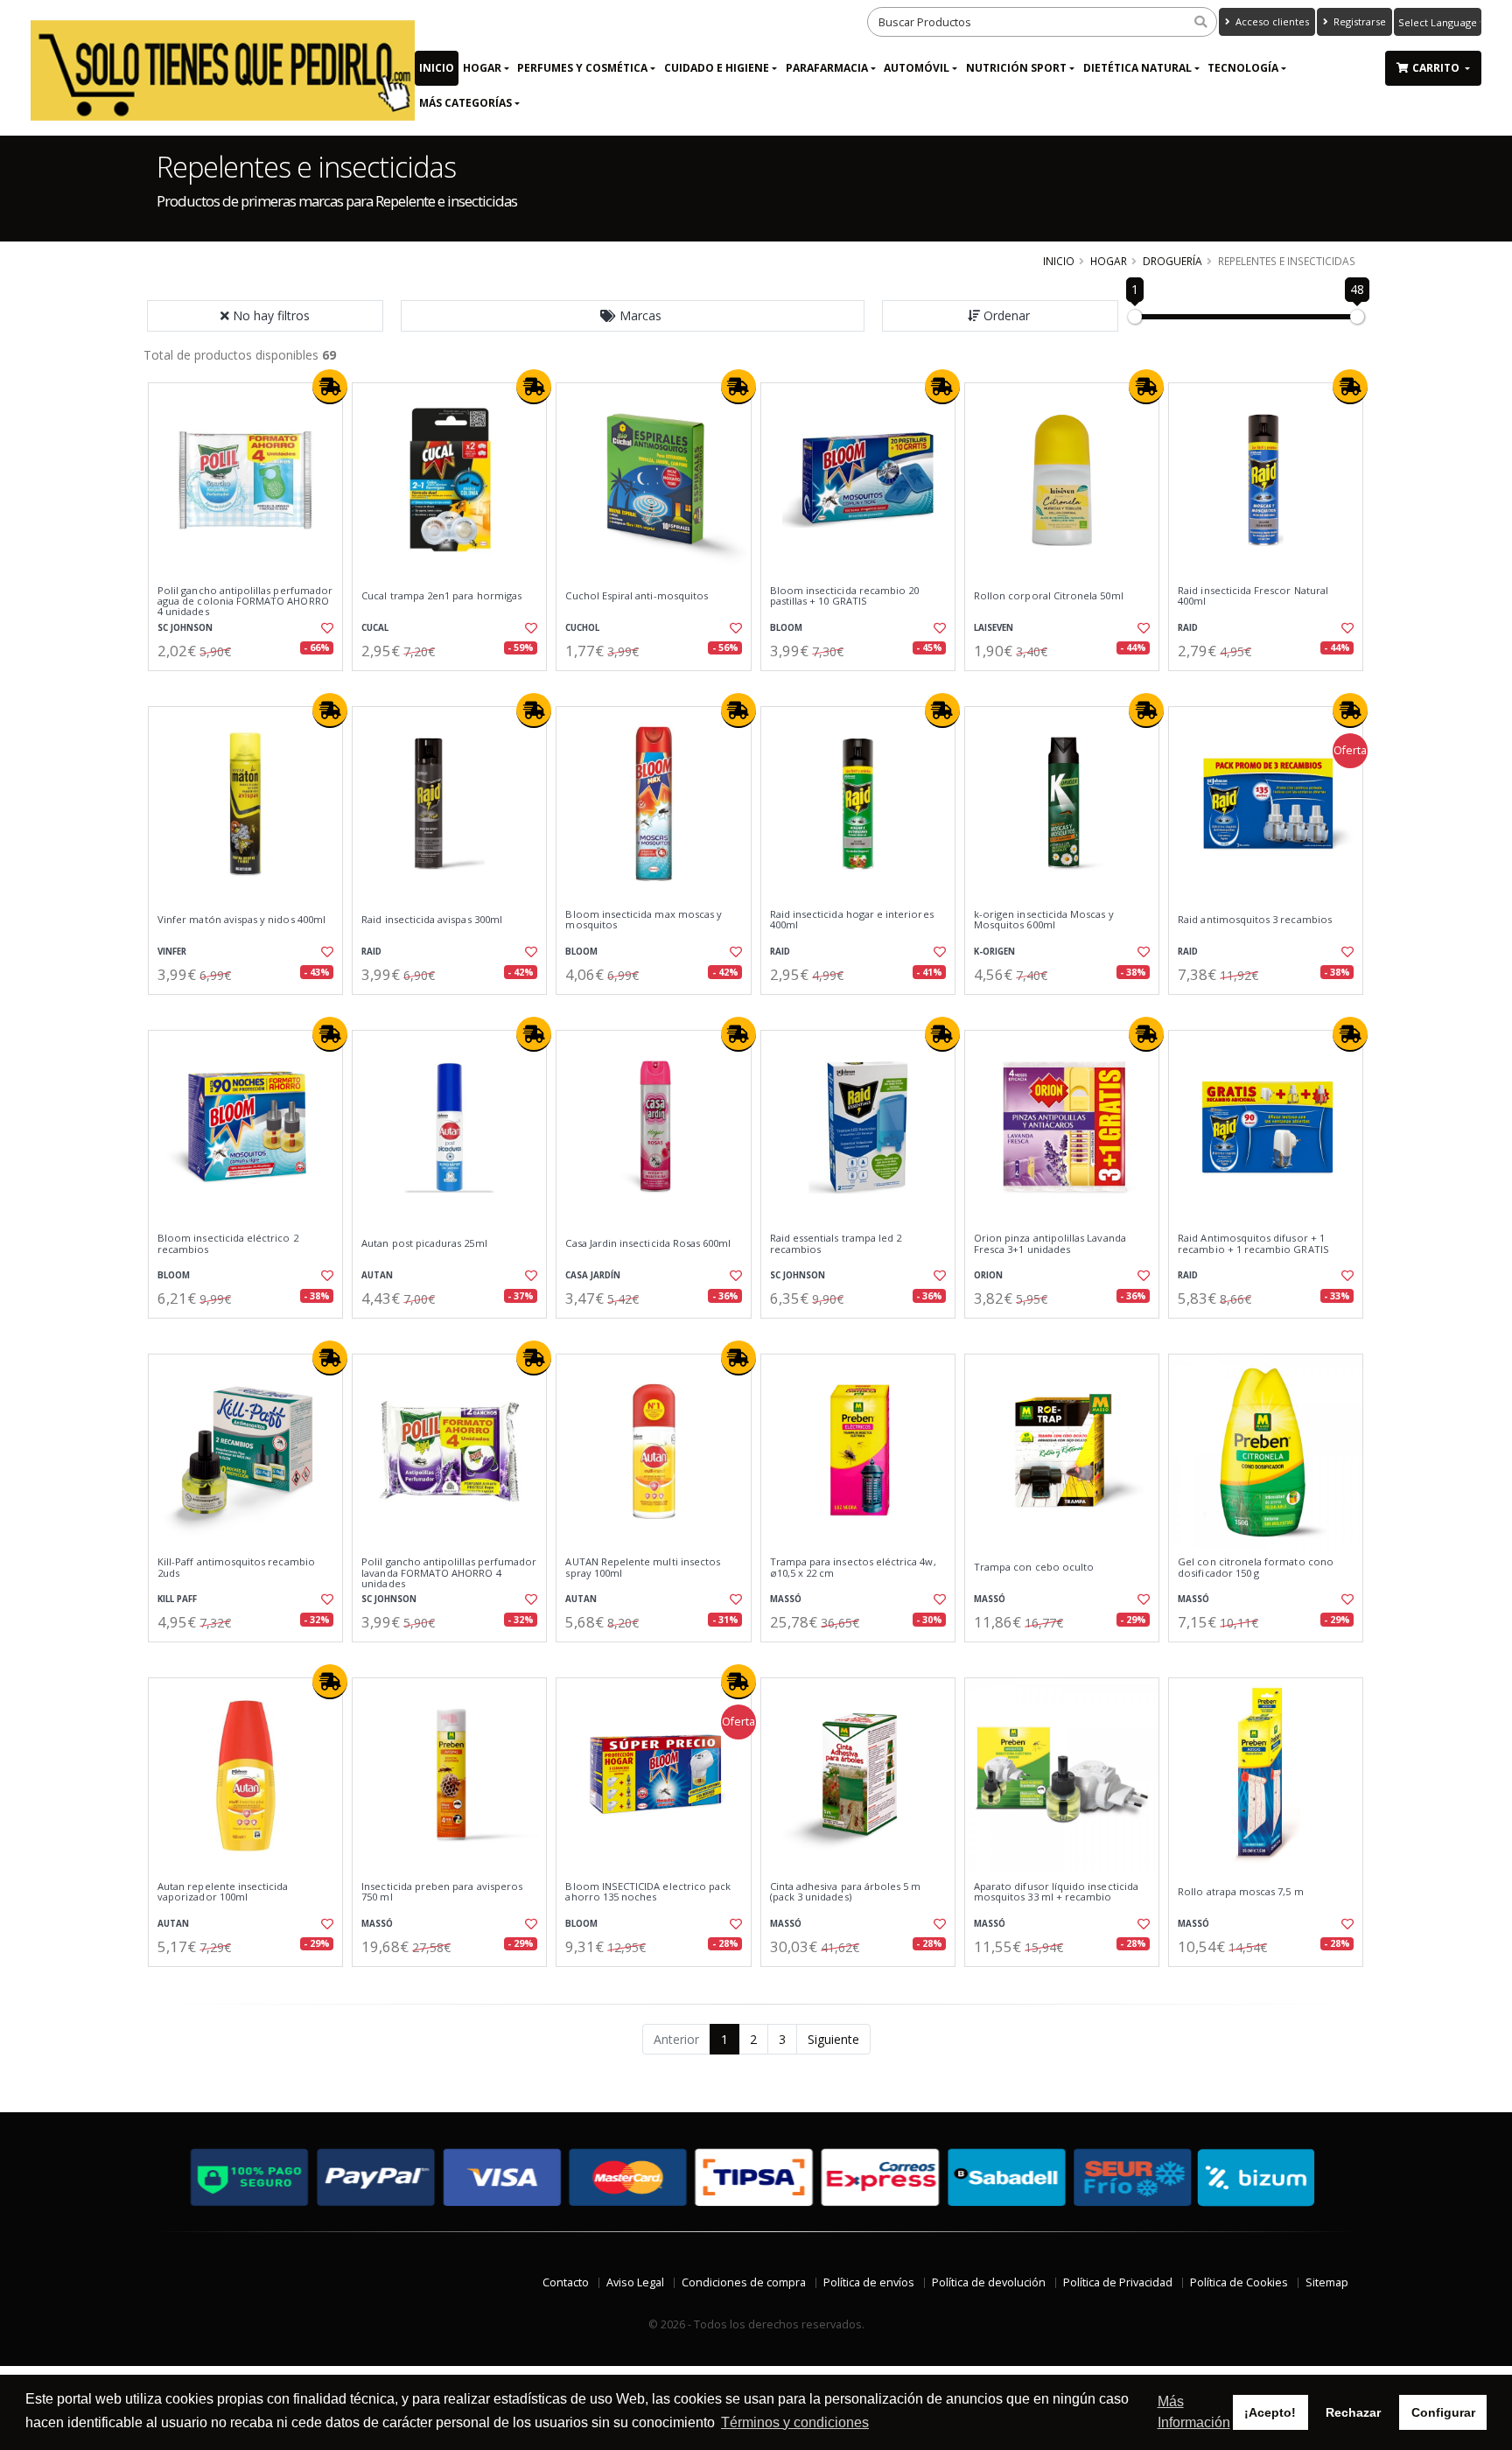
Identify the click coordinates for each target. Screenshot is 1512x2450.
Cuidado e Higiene (717, 68)
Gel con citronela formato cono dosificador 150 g (1256, 1568)
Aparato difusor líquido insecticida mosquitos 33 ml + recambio (1056, 1892)
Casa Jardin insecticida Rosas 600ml (648, 1243)
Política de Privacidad (1118, 2282)
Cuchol (582, 628)
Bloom (786, 628)
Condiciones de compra (744, 2282)
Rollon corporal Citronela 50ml (1049, 596)
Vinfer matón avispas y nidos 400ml (241, 920)
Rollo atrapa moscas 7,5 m (1240, 1892)
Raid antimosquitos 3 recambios (1255, 920)
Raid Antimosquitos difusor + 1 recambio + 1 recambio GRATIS (1253, 1244)
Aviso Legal (635, 2282)
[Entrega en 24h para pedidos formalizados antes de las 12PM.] (330, 387)
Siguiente (833, 2039)
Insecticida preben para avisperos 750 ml (442, 1892)
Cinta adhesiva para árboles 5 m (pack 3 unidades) (846, 1892)
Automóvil (917, 68)
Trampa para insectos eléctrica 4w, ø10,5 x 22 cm (853, 1568)
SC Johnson (185, 628)
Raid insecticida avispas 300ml (432, 920)
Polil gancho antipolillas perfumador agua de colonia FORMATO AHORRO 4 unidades (245, 602)
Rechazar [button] (1353, 2412)
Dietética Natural (1137, 68)
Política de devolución (989, 2282)
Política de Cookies (1239, 2282)
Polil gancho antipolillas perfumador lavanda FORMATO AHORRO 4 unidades (449, 1573)
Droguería (1172, 261)
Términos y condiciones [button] (795, 2422)
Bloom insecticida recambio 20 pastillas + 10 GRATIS (845, 596)
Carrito (1437, 68)
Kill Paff (177, 1599)
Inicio (437, 68)
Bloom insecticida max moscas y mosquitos (644, 920)
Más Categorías (465, 103)
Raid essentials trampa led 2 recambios (836, 1244)
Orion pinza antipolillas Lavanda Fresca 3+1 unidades (1050, 1244)
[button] (633, 316)
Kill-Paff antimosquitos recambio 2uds (236, 1568)
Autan (377, 1275)
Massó (786, 1599)
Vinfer (172, 952)
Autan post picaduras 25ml (424, 1243)
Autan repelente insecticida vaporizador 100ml (223, 1892)
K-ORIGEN (994, 952)
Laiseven (994, 628)
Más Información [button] (1194, 2412)
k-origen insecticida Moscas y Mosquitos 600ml (1044, 920)
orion (988, 1275)
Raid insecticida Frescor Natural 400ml (1253, 596)
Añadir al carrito (251, 686)
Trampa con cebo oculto (1034, 1567)
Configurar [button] (1443, 2412)
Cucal (375, 628)
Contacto (566, 2282)
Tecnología (1243, 68)
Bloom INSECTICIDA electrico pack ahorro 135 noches (648, 1892)
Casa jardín (593, 1275)
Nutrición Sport (1016, 68)
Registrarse (1358, 21)
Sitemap (1327, 2282)
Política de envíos (869, 2282)
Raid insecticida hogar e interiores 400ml (852, 920)
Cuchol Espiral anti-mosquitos (637, 596)
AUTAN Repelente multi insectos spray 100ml (643, 1568)
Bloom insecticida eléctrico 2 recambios (228, 1244)
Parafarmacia (827, 68)
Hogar (482, 68)
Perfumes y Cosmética (582, 68)
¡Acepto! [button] (1270, 2412)
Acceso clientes (1271, 21)
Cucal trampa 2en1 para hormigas (441, 596)
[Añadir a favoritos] (325, 628)
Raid (1188, 628)
